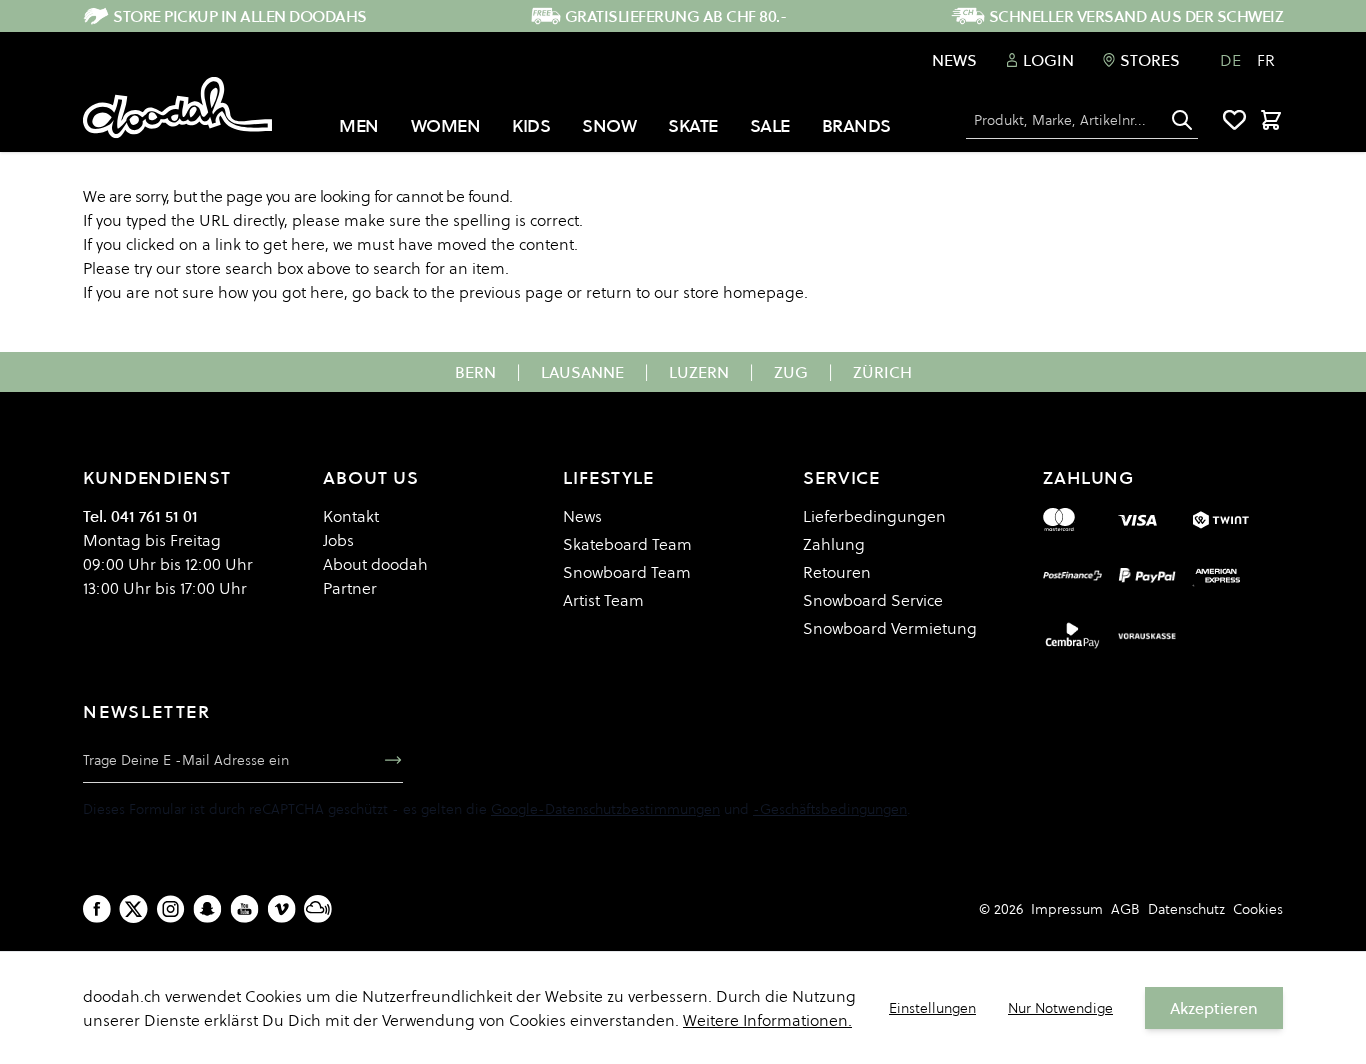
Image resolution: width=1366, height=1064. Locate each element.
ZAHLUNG (1088, 477)
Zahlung (834, 544)
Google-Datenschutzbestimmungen (605, 809)
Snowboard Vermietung (890, 628)
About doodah (375, 564)
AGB (1125, 909)
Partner (350, 588)
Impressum (1067, 909)
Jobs (338, 540)
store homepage (743, 292)
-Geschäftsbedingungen (830, 809)
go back (380, 292)
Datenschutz (1186, 909)
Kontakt (351, 516)
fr (1266, 60)
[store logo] (177, 108)
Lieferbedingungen (874, 516)
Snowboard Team (627, 572)
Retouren (837, 572)
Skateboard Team (627, 544)
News (954, 60)
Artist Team (603, 600)
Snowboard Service (873, 600)
